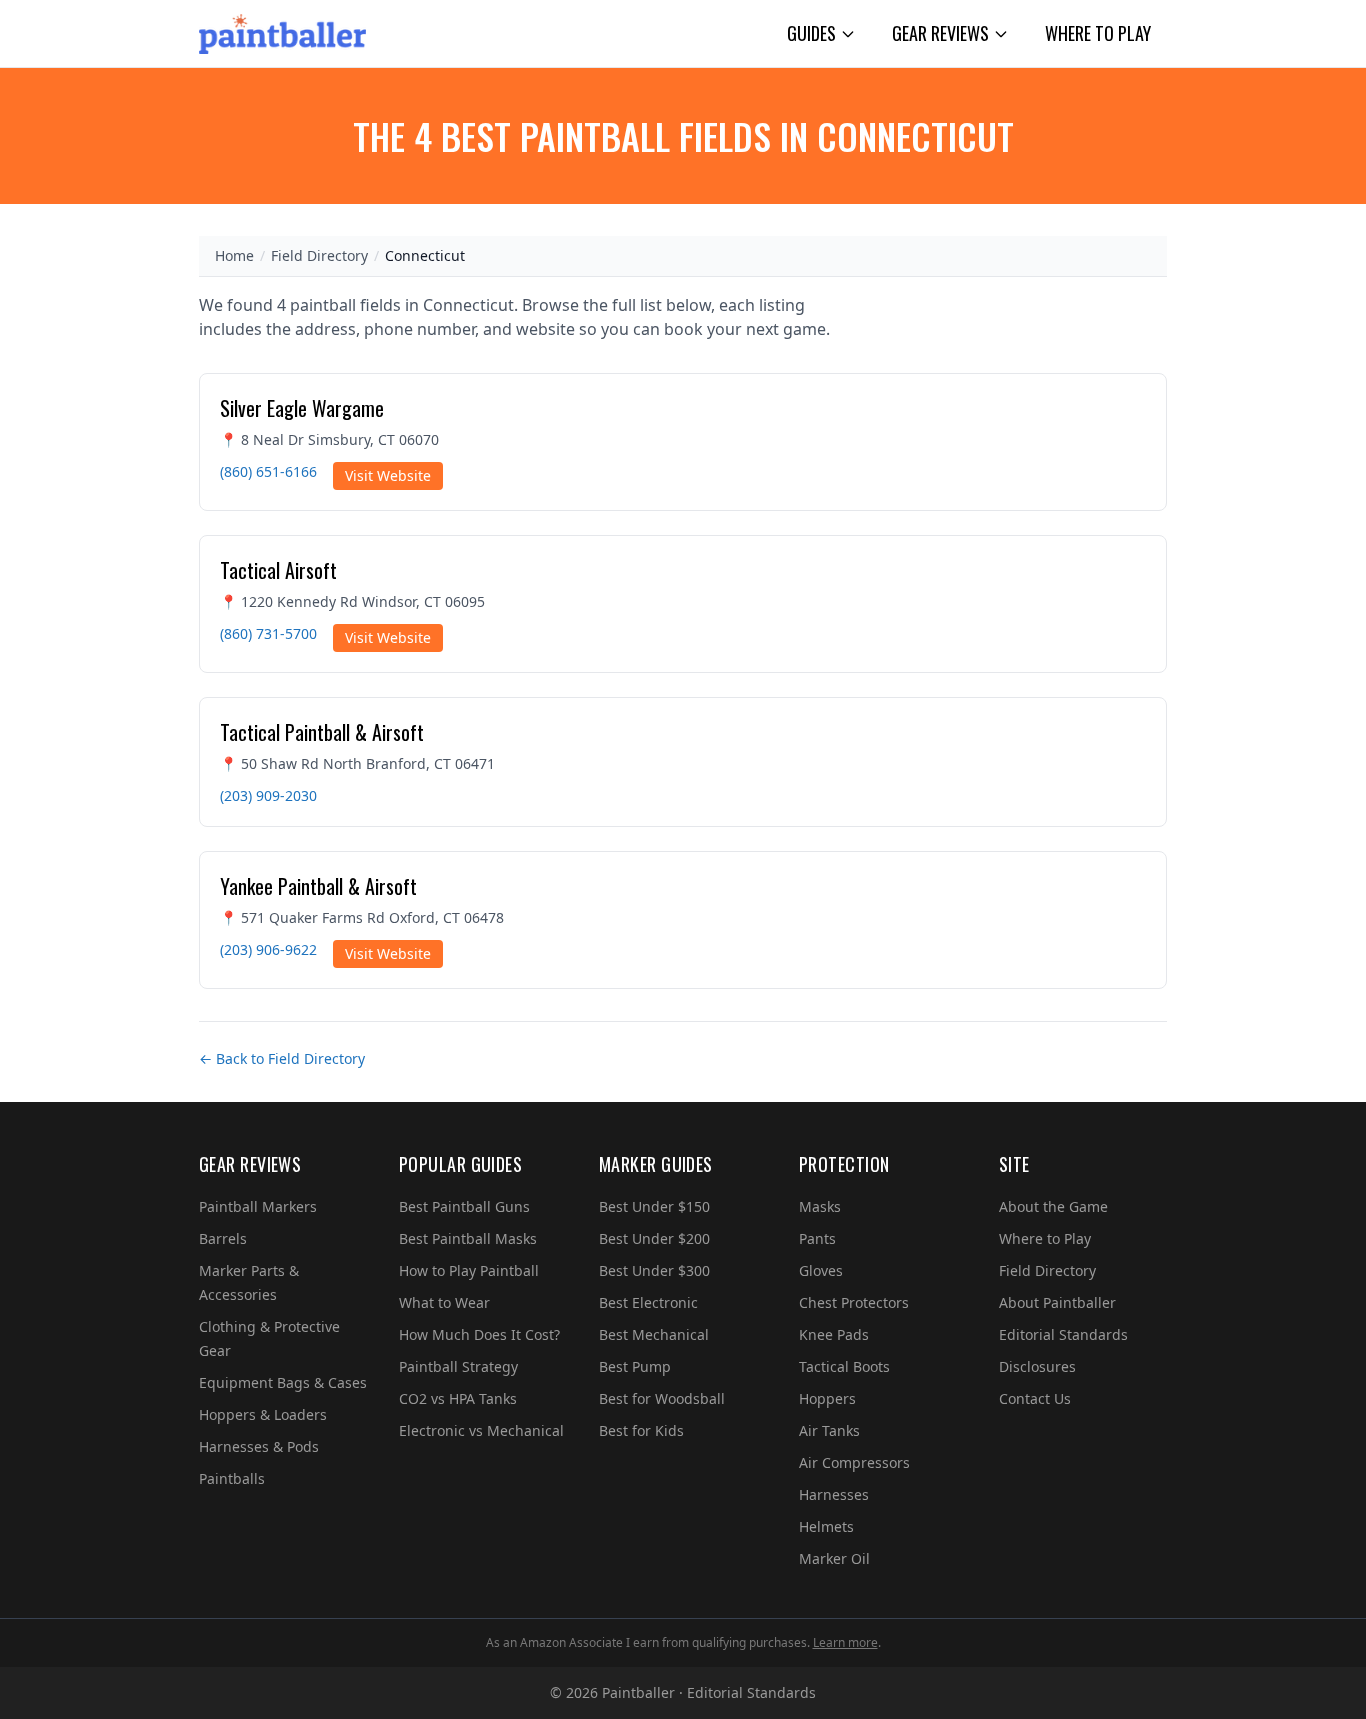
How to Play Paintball (469, 1270)
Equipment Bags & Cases (283, 1382)
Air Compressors (854, 1462)
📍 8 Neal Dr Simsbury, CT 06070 (329, 439)
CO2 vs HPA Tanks (458, 1398)
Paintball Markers (258, 1206)
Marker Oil (834, 1558)
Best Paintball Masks (468, 1238)
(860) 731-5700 (268, 633)
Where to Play (1098, 33)
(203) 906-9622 (268, 949)
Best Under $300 (654, 1270)
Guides (811, 33)
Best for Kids (641, 1430)
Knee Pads (834, 1334)
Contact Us (1035, 1398)
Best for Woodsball (662, 1398)
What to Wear (444, 1302)
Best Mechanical (654, 1334)
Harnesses (834, 1494)
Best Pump (635, 1366)
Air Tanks (829, 1430)
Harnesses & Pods (259, 1446)
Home (234, 255)
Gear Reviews (940, 33)
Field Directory (319, 255)
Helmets (826, 1526)
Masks (820, 1206)
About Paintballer (1057, 1302)
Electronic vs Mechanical (481, 1430)
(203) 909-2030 (268, 795)
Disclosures (1037, 1366)
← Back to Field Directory (282, 1058)
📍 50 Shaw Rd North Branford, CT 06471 (357, 763)
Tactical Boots (844, 1366)
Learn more (845, 1642)
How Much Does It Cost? (479, 1334)
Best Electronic (648, 1302)
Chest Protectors (854, 1302)
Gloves (821, 1270)
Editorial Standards (1063, 1334)
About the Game (1053, 1206)
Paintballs (232, 1478)
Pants (817, 1238)
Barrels (223, 1238)
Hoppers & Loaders (263, 1414)
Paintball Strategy (458, 1366)
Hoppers (827, 1398)
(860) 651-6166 (268, 471)
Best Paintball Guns (464, 1206)
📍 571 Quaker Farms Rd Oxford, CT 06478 (362, 917)
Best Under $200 (654, 1238)
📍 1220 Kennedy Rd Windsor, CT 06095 (352, 601)
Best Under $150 (654, 1206)
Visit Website (388, 475)
